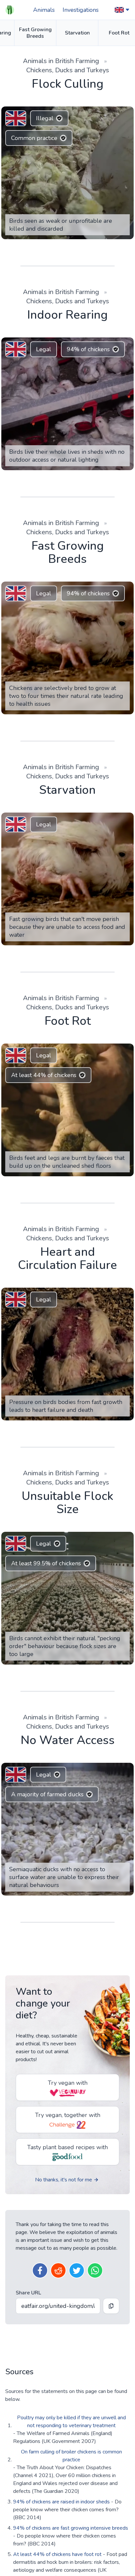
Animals (44, 10)
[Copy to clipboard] (111, 2537)
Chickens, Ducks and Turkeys (68, 70)
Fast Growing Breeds (35, 33)
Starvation (77, 33)
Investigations (81, 10)
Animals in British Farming (61, 61)
